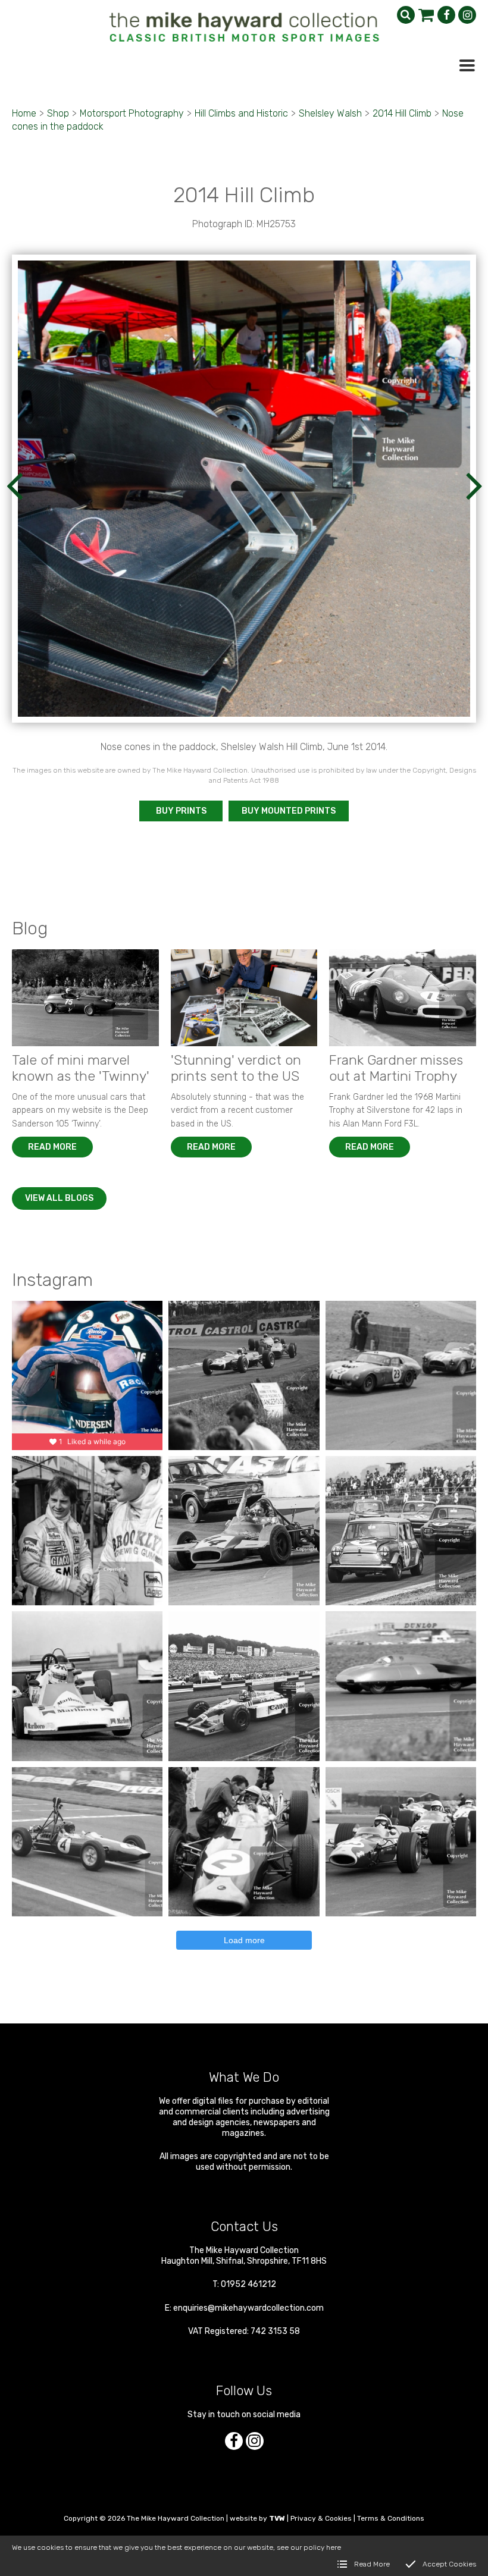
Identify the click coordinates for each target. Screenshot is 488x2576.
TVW (277, 2518)
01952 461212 (248, 2284)
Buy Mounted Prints (289, 811)
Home (24, 113)
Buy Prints (181, 811)
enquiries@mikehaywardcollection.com (248, 2308)
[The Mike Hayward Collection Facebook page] (446, 15)
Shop (58, 113)
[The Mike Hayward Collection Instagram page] (467, 15)
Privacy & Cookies (321, 2518)
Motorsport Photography (132, 113)
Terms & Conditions (391, 2518)
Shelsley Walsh (330, 113)
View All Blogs (59, 1198)
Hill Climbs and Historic (241, 113)
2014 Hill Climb (402, 113)
